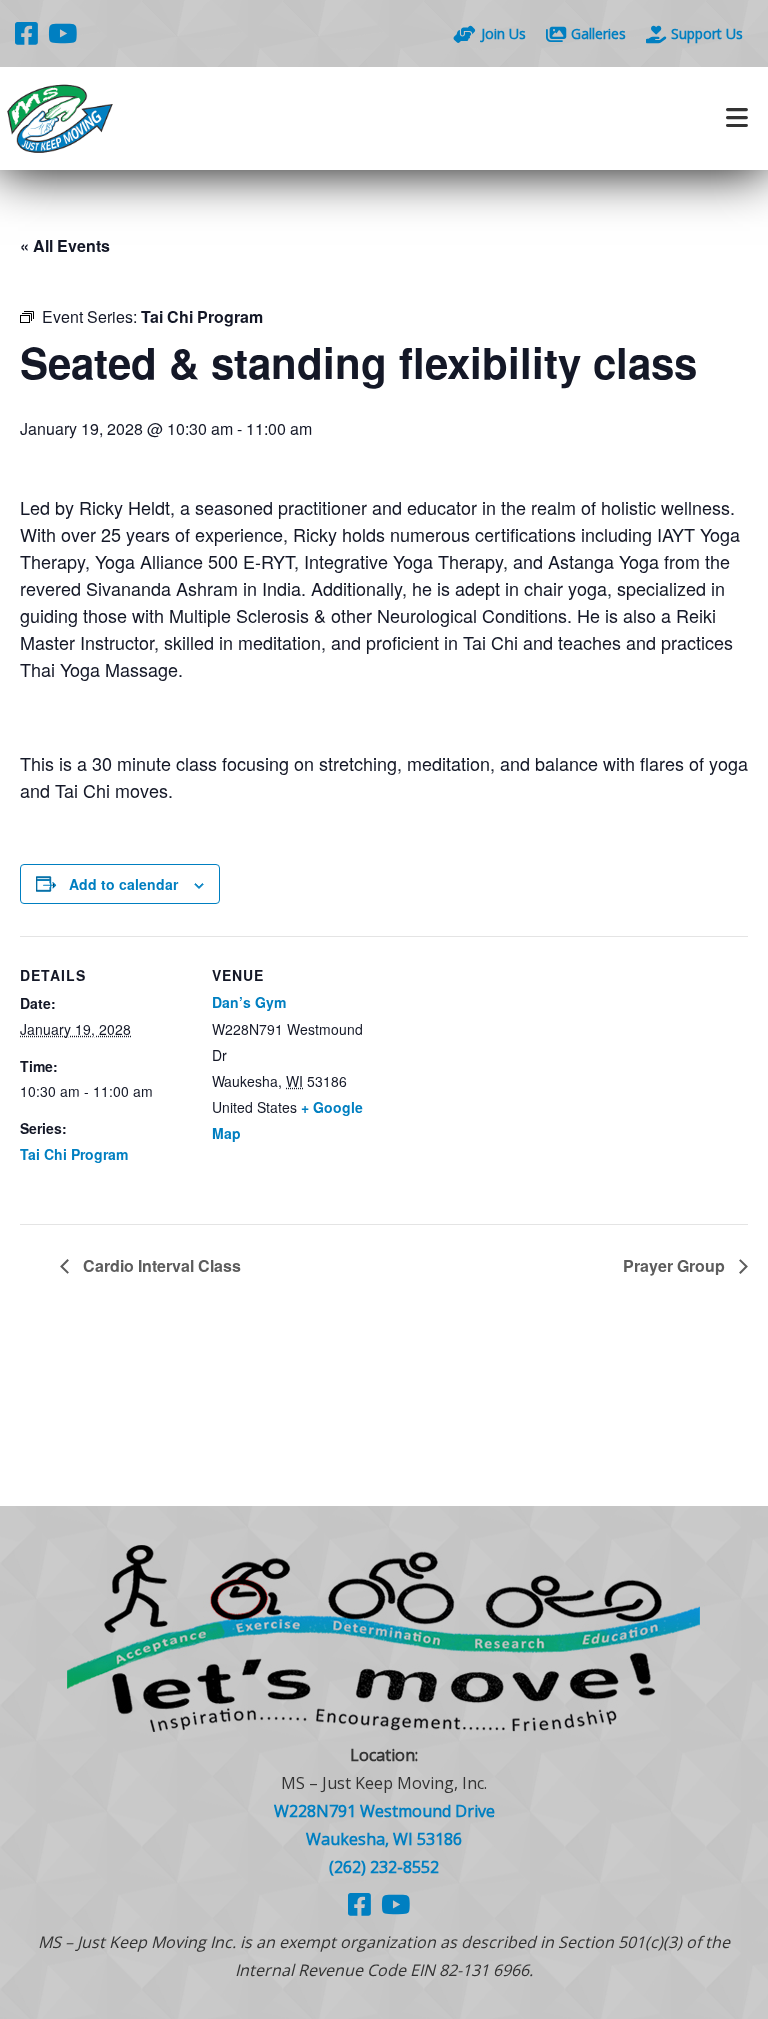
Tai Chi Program (74, 1154)
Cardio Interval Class (160, 1265)
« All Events (65, 245)
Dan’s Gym (249, 1002)
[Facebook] (26, 33)
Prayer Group (676, 1265)
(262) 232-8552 (384, 1867)
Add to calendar (123, 884)
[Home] (192, 118)
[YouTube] (62, 33)
